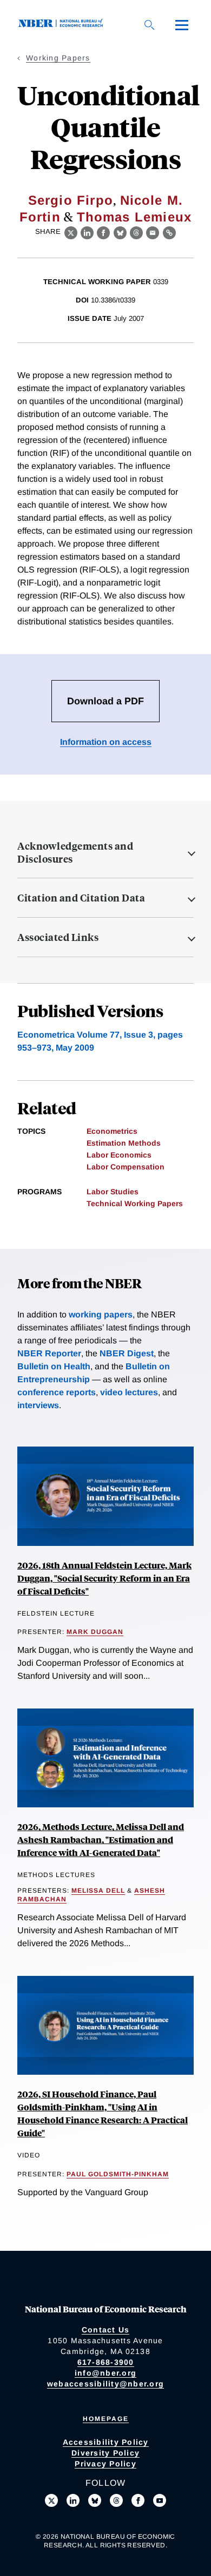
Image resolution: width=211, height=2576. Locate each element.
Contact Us (106, 2330)
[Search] (149, 25)
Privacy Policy (105, 2464)
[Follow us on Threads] (116, 2500)
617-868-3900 (106, 2362)
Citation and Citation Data (81, 898)
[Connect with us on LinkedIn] (73, 2500)
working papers (101, 1314)
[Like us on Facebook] (138, 2500)
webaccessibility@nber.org (105, 2384)
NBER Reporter (49, 1353)
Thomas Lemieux (134, 217)
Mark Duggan (95, 1632)
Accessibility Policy (106, 2442)
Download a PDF (105, 701)
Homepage (106, 2419)
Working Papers (58, 58)
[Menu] (182, 25)
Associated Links (58, 937)
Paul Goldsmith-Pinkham (118, 2174)
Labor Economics (119, 1155)
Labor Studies (113, 1192)
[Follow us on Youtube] (160, 2500)
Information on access (106, 742)
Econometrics (112, 1131)
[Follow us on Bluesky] (95, 2500)
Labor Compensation (126, 1167)
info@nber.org (105, 2373)
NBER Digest (127, 1353)
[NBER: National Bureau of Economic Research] (63, 25)
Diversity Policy (105, 2453)
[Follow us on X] (51, 2500)
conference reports (57, 1392)
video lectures (129, 1392)
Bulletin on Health (54, 1366)
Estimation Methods (124, 1143)
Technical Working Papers (135, 1203)
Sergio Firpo (71, 200)
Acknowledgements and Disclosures (75, 852)
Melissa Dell (98, 1891)
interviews (38, 1405)
